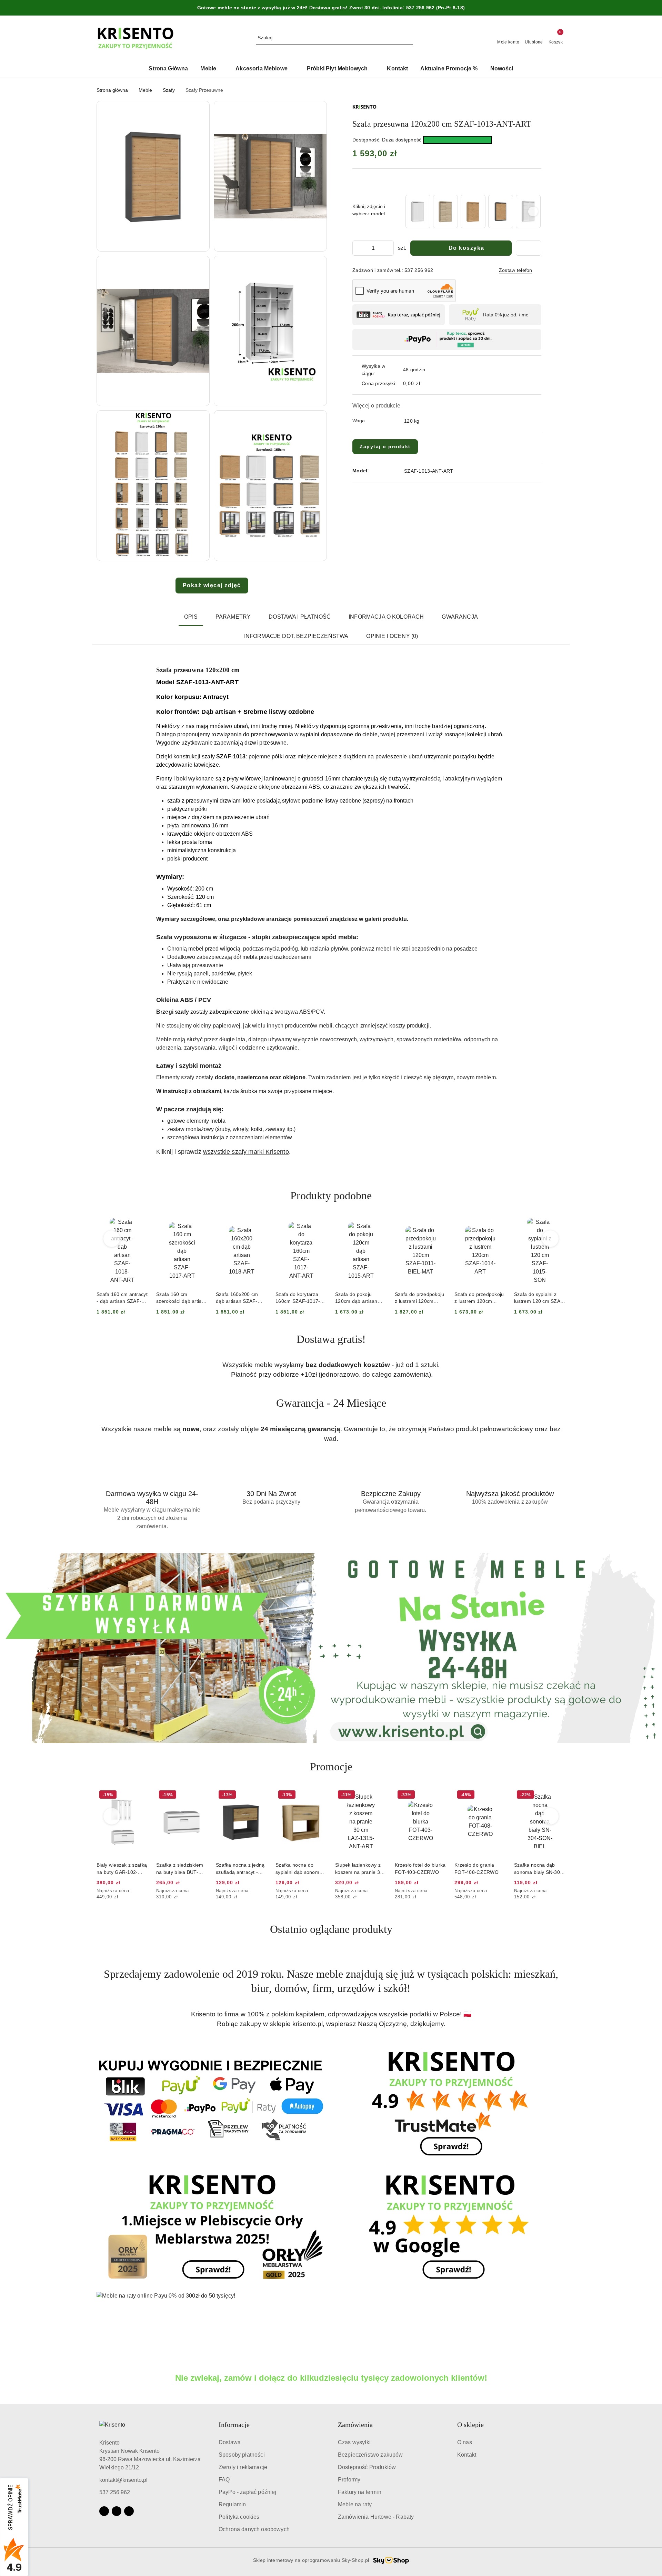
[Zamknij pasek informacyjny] (562, 8)
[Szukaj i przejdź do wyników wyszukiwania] (409, 38)
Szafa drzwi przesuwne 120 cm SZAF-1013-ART (535, 1298)
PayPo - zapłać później (248, 2492)
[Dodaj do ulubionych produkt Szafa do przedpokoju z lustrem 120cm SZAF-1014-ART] (438, 1225)
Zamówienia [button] (355, 2425)
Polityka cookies (239, 2517)
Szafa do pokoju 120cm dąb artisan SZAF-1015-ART (297, 1298)
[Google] (129, 2511)
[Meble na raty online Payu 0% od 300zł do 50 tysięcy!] (331, 2316)
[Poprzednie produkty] (112, 1239)
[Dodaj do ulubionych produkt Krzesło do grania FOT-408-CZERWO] (438, 1796)
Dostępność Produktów (367, 2467)
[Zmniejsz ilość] (358, 248)
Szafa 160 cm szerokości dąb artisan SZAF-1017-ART (122, 1298)
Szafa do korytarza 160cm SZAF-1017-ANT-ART (238, 1298)
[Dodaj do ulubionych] (529, 248)
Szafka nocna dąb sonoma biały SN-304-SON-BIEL (480, 1869)
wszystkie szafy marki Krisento (246, 1152)
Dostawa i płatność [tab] (300, 617)
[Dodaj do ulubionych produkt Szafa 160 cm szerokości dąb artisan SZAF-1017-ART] (140, 1225)
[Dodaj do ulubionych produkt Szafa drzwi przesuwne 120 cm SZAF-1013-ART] (558, 1225)
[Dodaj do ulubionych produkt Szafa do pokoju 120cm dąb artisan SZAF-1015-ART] (319, 1225)
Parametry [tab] (233, 617)
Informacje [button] (234, 2425)
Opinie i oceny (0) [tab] (392, 636)
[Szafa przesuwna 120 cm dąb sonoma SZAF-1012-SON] (445, 211)
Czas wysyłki (354, 2442)
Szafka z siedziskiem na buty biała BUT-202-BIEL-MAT (120, 1869)
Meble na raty (355, 2504)
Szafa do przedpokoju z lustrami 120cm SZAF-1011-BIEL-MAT (360, 1298)
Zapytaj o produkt (385, 446)
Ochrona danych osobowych (254, 2529)
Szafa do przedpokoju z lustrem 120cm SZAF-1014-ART (420, 1298)
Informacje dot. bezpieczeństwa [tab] (296, 636)
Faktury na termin (360, 2492)
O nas (465, 2442)
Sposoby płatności (242, 2455)
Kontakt (467, 2455)
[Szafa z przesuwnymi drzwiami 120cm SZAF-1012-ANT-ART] (501, 211)
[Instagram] (117, 2511)
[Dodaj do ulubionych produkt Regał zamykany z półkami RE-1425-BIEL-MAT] (558, 1796)
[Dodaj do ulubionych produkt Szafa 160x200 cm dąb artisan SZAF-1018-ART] (200, 1225)
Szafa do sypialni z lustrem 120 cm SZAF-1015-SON (480, 1298)
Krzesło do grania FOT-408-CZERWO (417, 1868)
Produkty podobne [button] (331, 1196)
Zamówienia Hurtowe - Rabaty (376, 2517)
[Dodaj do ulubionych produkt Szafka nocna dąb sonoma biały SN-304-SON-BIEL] (498, 1796)
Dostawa (230, 2442)
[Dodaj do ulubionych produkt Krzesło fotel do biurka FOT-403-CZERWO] (379, 1796)
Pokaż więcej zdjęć (212, 585)
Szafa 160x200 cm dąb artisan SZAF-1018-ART (177, 1298)
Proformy (349, 2480)
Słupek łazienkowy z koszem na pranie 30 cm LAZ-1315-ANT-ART (299, 1869)
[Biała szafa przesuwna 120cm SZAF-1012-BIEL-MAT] (418, 211)
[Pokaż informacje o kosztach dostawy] (425, 384)
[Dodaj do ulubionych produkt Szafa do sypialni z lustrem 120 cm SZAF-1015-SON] (498, 1225)
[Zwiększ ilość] (388, 248)
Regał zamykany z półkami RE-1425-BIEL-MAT (535, 1869)
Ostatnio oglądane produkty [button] (331, 1929)
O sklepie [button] (470, 2425)
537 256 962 (115, 2492)
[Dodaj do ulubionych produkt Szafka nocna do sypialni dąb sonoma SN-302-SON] (259, 1796)
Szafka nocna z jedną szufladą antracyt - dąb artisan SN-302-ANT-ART (181, 1869)
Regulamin (232, 2504)
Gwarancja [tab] (460, 617)
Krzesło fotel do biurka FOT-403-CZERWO (360, 1868)
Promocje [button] (331, 1767)
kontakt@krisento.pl (123, 2480)
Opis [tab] (191, 617)
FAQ (224, 2480)
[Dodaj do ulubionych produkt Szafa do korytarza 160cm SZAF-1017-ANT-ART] (259, 1225)
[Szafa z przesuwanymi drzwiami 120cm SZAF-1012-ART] (473, 211)
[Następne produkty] (550, 1239)
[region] (473, 211)
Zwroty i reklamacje (243, 2467)
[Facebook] (104, 2511)
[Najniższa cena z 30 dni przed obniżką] (146, 1891)
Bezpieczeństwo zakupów (370, 2455)
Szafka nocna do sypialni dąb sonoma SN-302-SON (239, 1869)
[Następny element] (533, 212)
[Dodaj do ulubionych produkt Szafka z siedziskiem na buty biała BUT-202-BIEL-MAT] (140, 1796)
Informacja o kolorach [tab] (386, 617)
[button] (153, 176)
